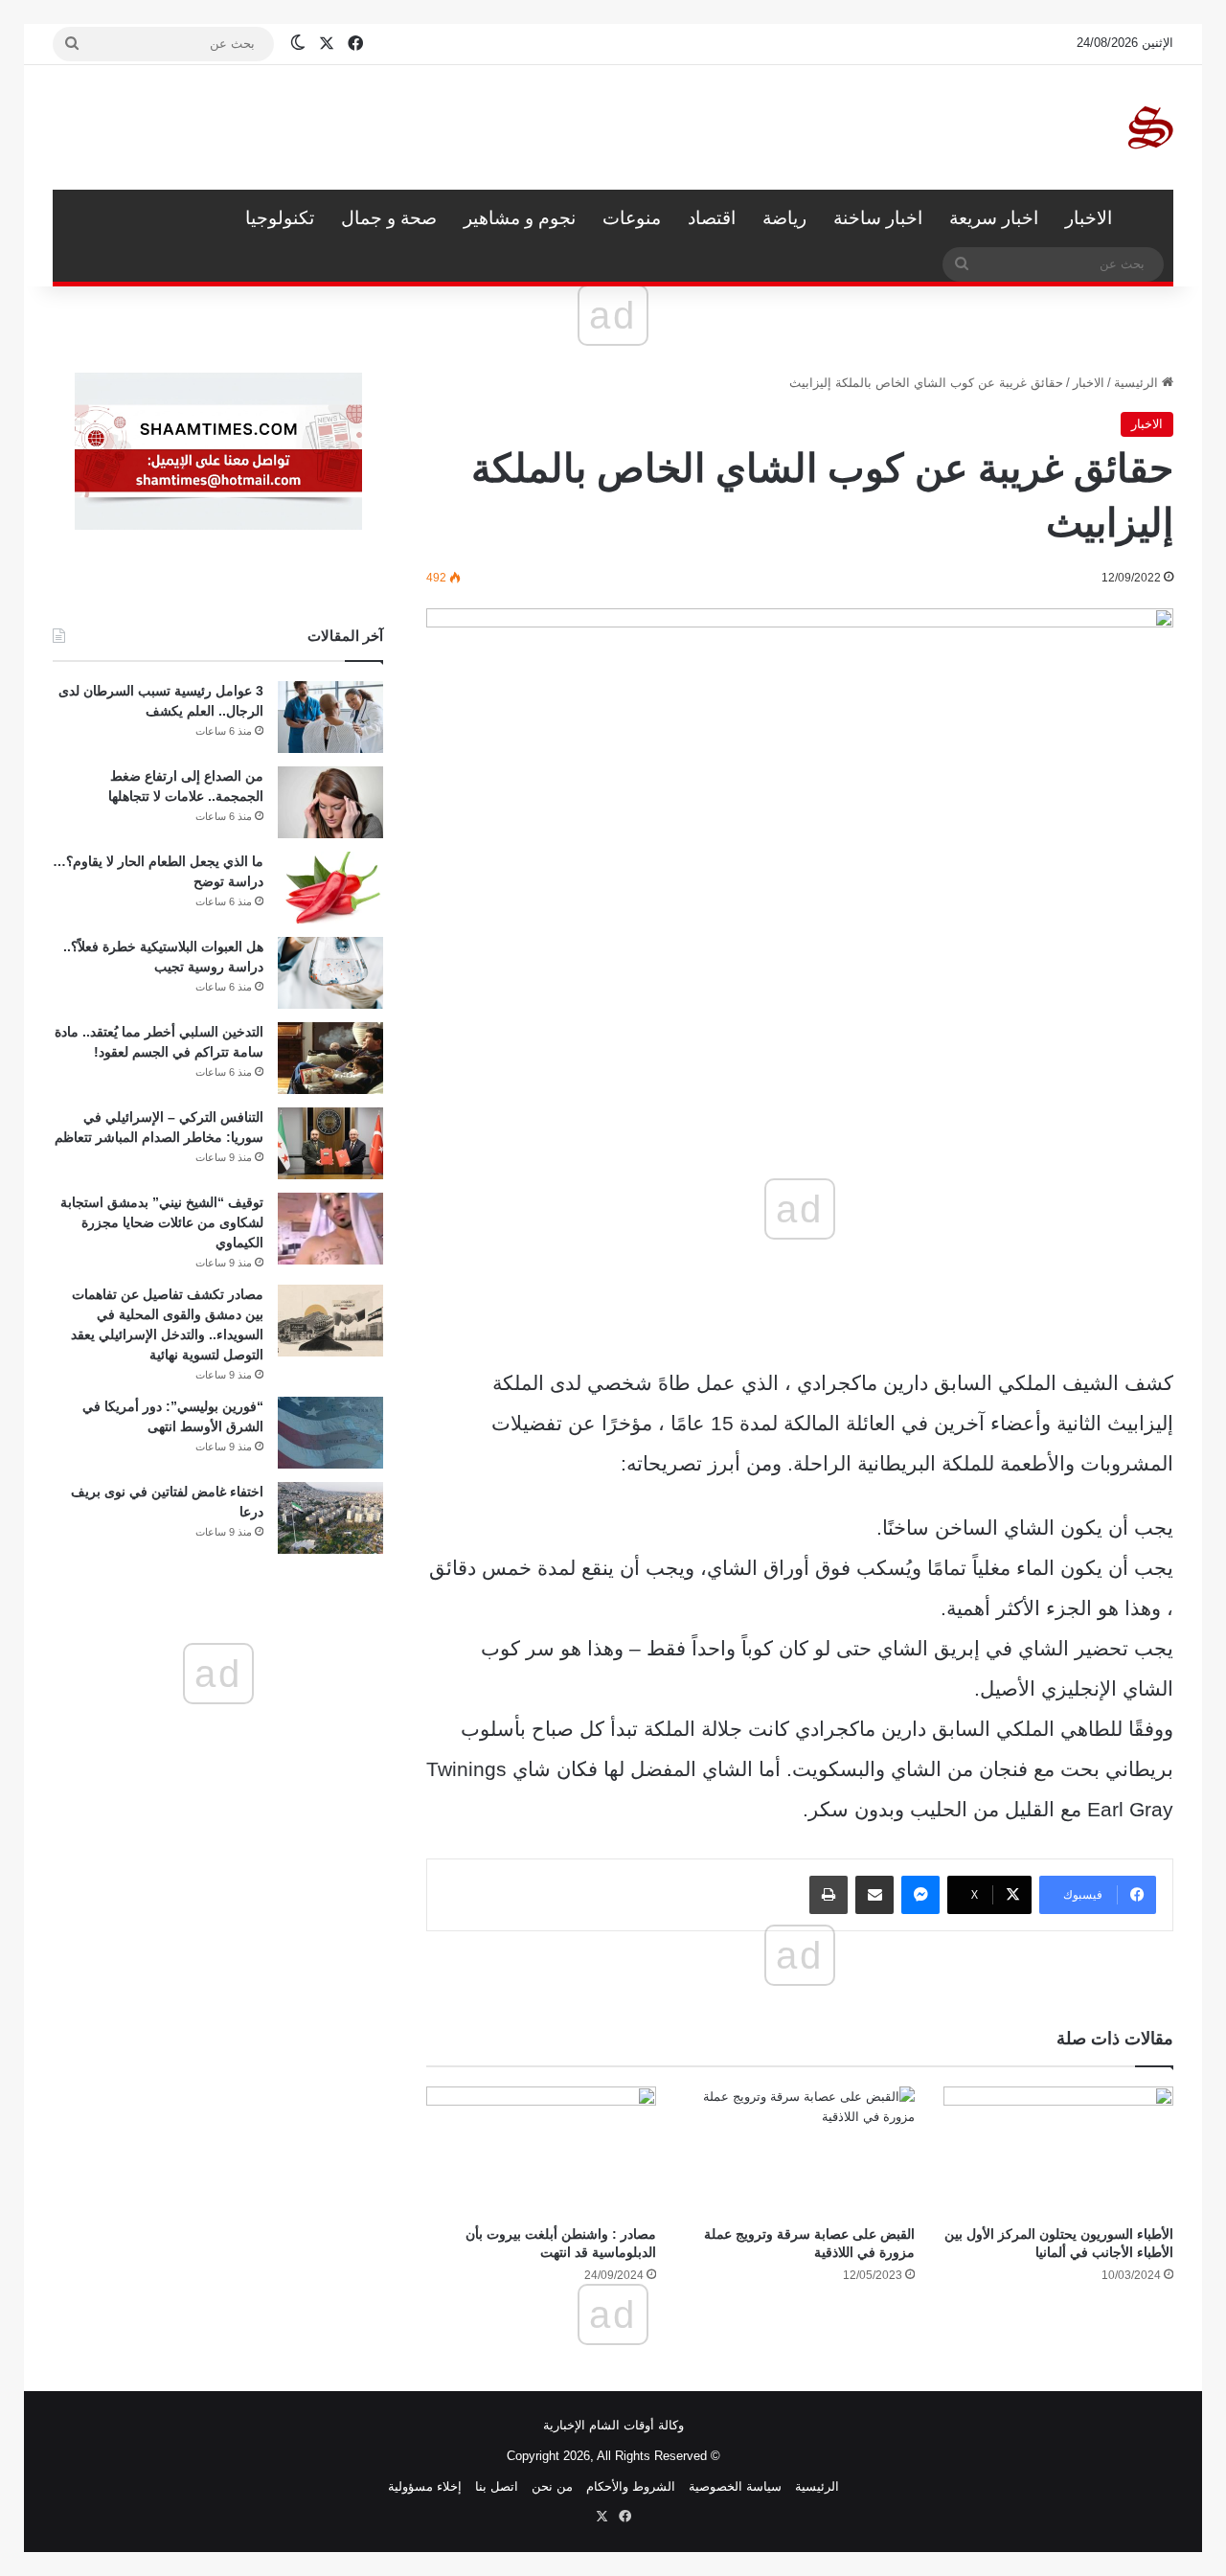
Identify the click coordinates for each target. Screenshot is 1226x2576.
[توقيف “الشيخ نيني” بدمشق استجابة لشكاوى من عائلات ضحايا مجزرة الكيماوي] (330, 1229)
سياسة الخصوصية (735, 2486)
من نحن (552, 2486)
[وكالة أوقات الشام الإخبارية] (1149, 127)
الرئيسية (1149, 218)
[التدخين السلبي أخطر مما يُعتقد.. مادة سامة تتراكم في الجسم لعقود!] (330, 1058)
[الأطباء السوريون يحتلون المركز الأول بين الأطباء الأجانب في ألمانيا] (1058, 2151)
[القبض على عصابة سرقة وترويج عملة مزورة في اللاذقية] (800, 2151)
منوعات (632, 218)
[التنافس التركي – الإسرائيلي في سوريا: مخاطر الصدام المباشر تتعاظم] (330, 1143)
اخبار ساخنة (878, 218)
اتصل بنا (497, 2486)
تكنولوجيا (280, 218)
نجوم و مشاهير (520, 218)
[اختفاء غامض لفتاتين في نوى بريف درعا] (330, 1518)
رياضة (784, 218)
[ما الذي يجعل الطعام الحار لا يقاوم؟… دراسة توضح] (330, 888)
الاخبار (1089, 218)
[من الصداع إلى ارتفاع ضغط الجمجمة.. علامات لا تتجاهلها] (330, 802)
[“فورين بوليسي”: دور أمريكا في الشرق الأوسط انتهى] (330, 1433)
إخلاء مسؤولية (425, 2486)
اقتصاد (712, 218)
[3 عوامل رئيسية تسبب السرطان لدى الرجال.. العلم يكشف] (330, 717)
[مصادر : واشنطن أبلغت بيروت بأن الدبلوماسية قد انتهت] (541, 2151)
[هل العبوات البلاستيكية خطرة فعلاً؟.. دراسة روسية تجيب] (330, 973)
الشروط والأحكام (631, 2486)
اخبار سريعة (994, 218)
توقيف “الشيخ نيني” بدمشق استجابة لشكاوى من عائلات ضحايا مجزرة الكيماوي (162, 1222)
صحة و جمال (389, 218)
